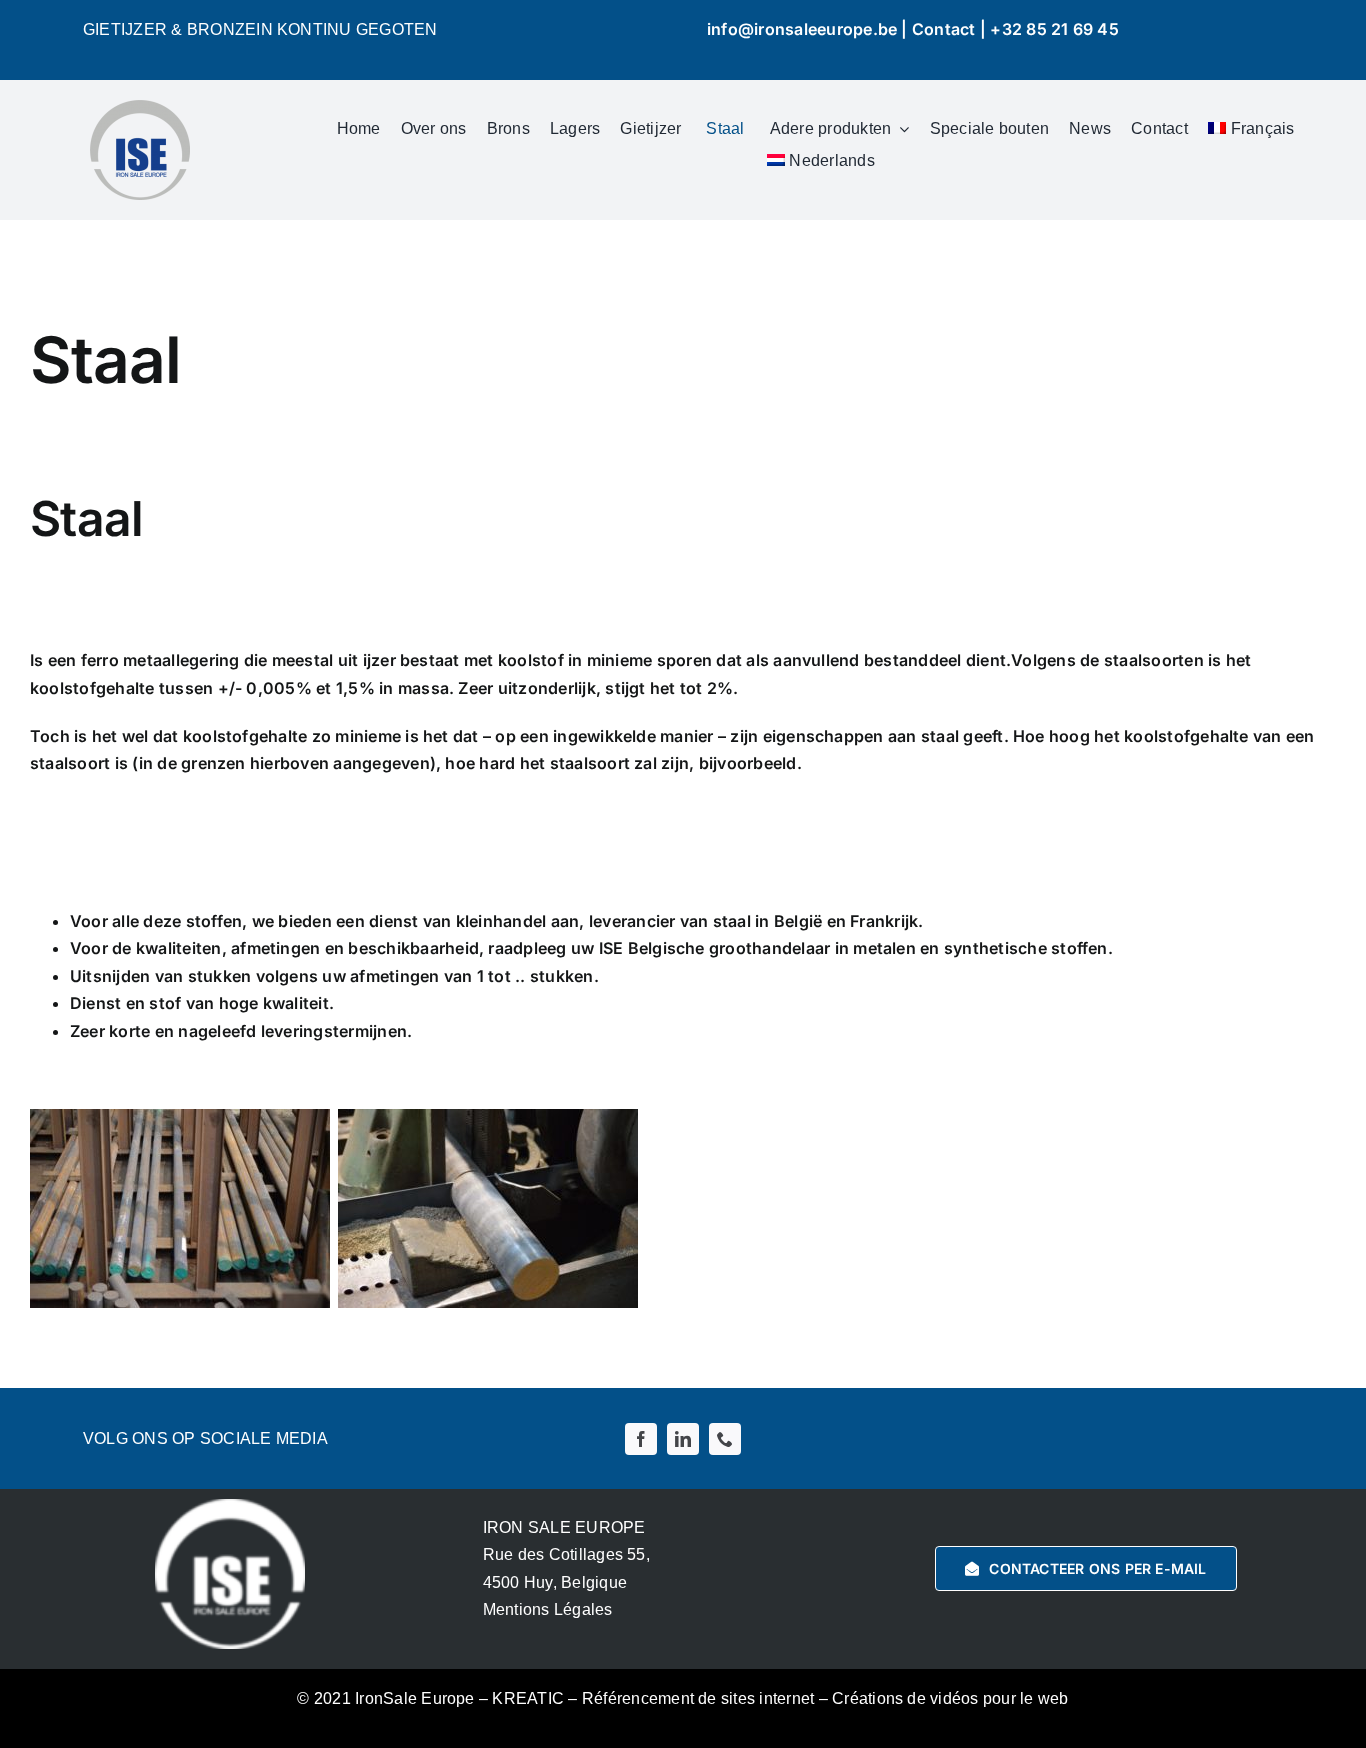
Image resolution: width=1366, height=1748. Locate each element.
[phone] (725, 1439)
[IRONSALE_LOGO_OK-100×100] (140, 108)
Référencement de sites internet (698, 1698)
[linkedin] (683, 1439)
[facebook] (641, 1439)
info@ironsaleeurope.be (802, 29)
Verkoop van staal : (244, 826)
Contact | (951, 29)
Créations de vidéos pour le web (950, 1698)
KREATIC (528, 1698)
